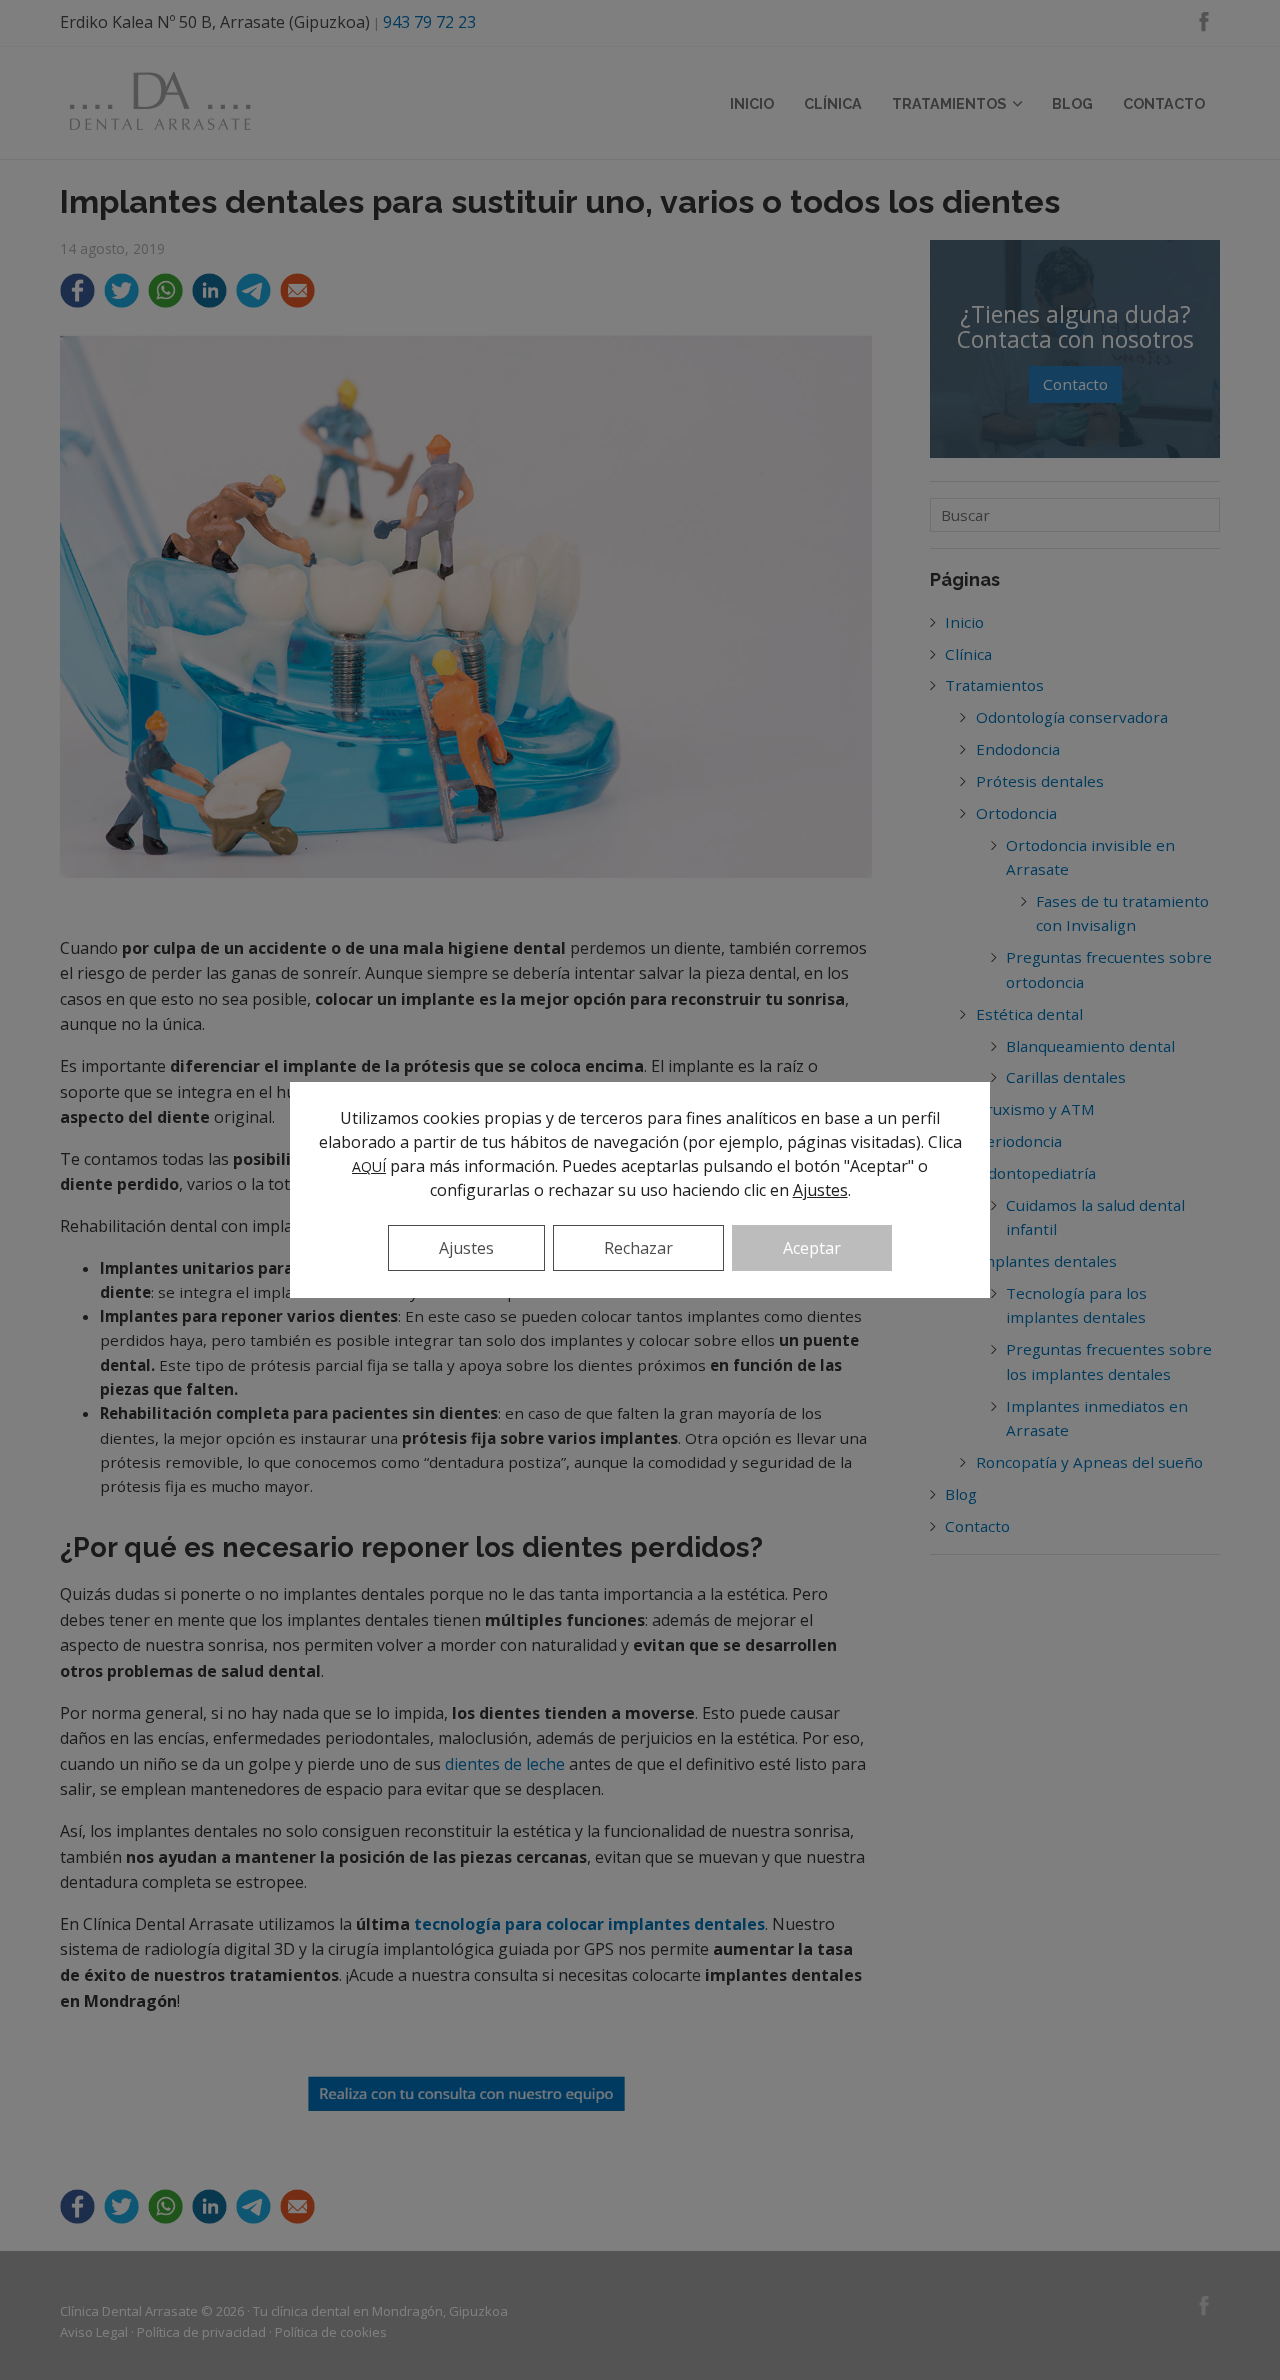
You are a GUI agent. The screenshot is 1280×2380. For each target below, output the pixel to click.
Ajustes (820, 1190)
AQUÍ (369, 1166)
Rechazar (638, 1248)
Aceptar (812, 1248)
